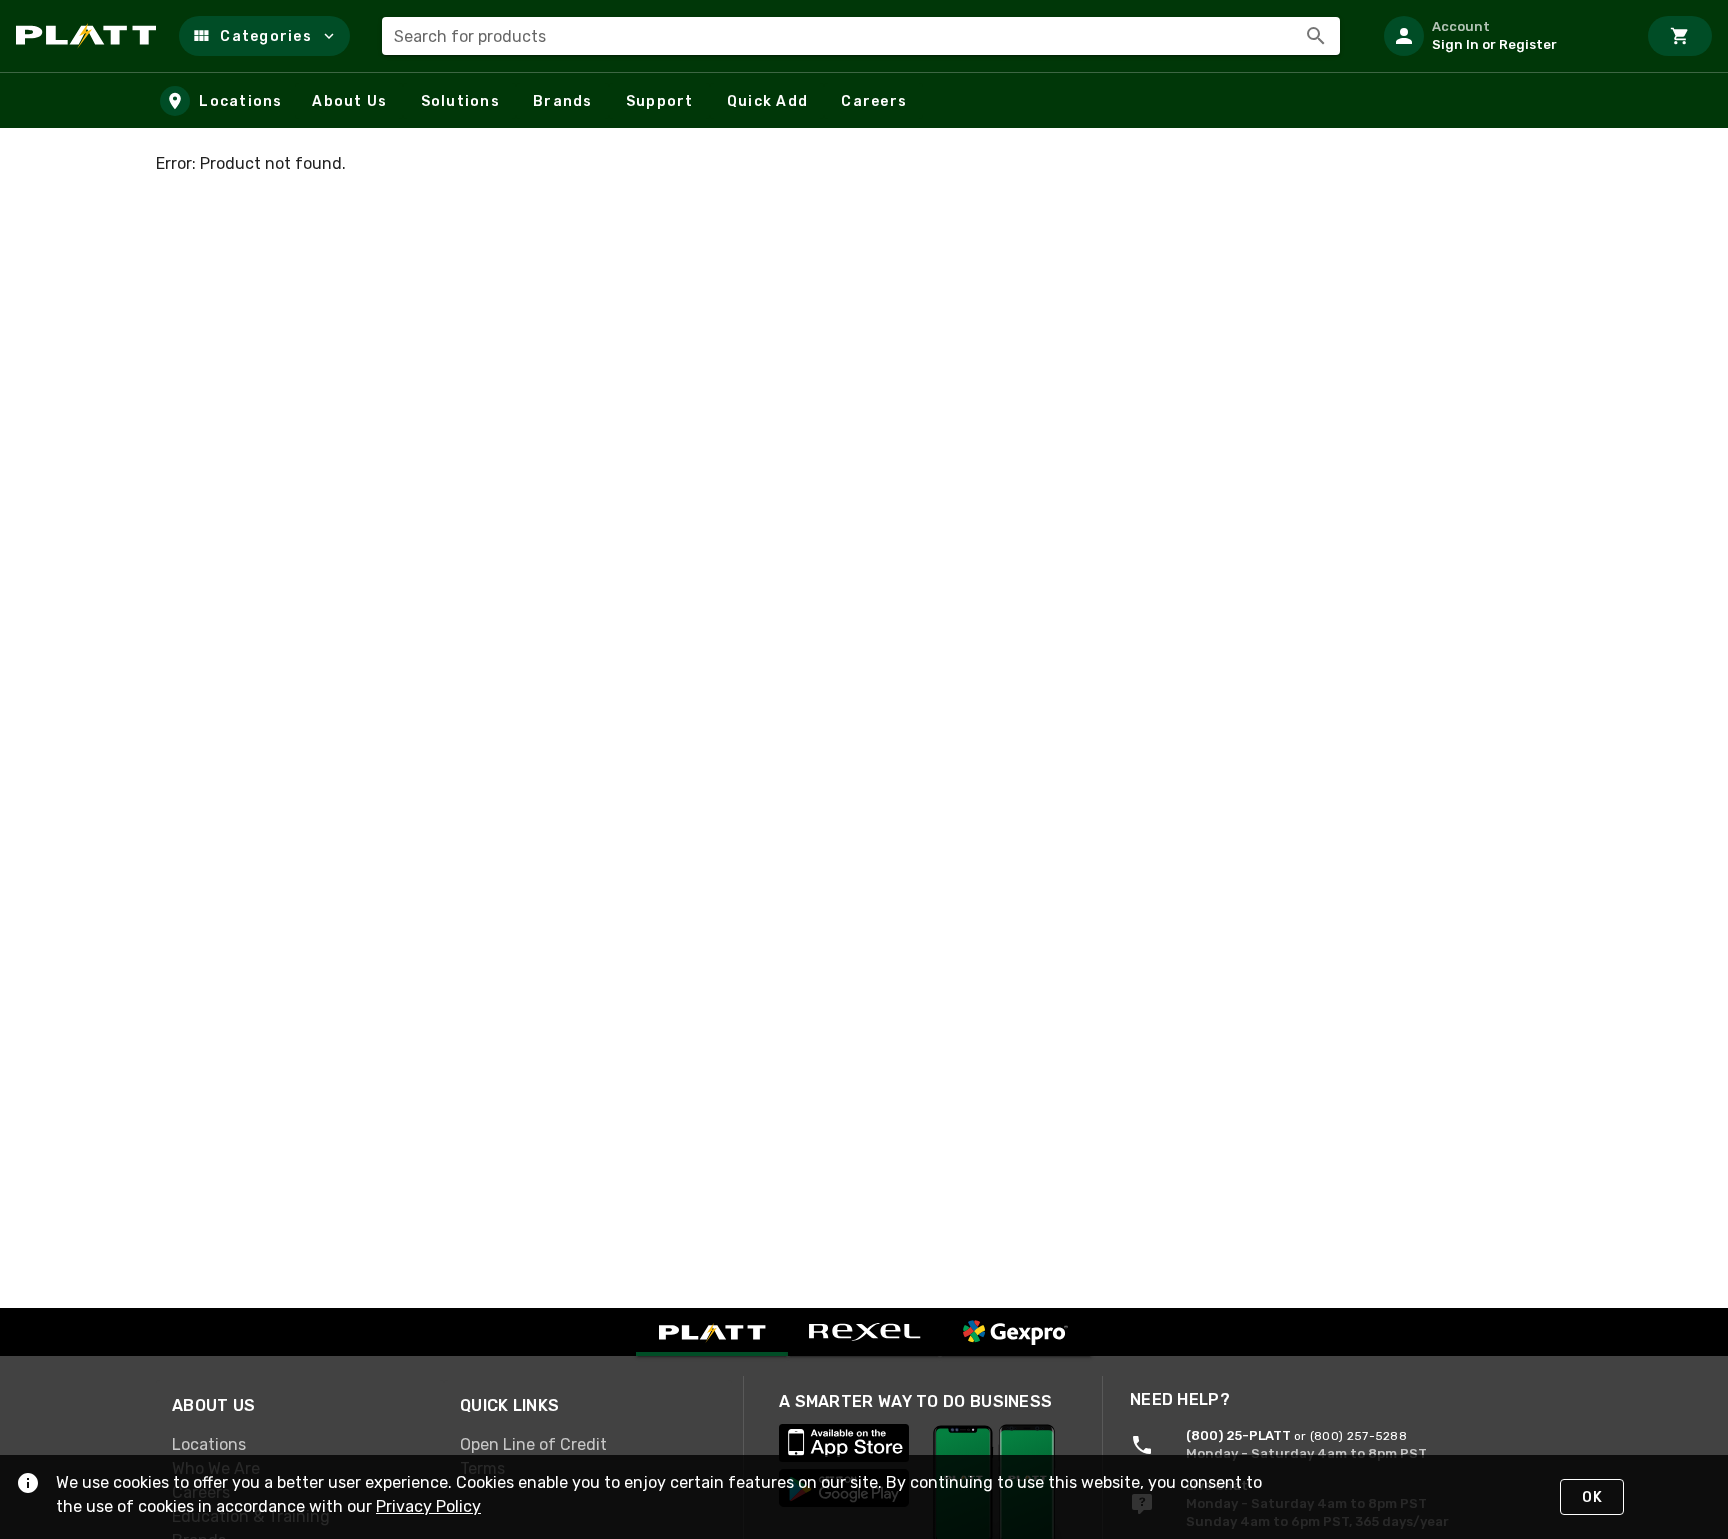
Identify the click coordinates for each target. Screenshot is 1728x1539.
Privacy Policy (428, 1506)
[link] (300, 1444)
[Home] (89, 36)
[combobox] (861, 36)
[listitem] (1502, 36)
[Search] (1316, 36)
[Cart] (1680, 36)
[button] (264, 36)
